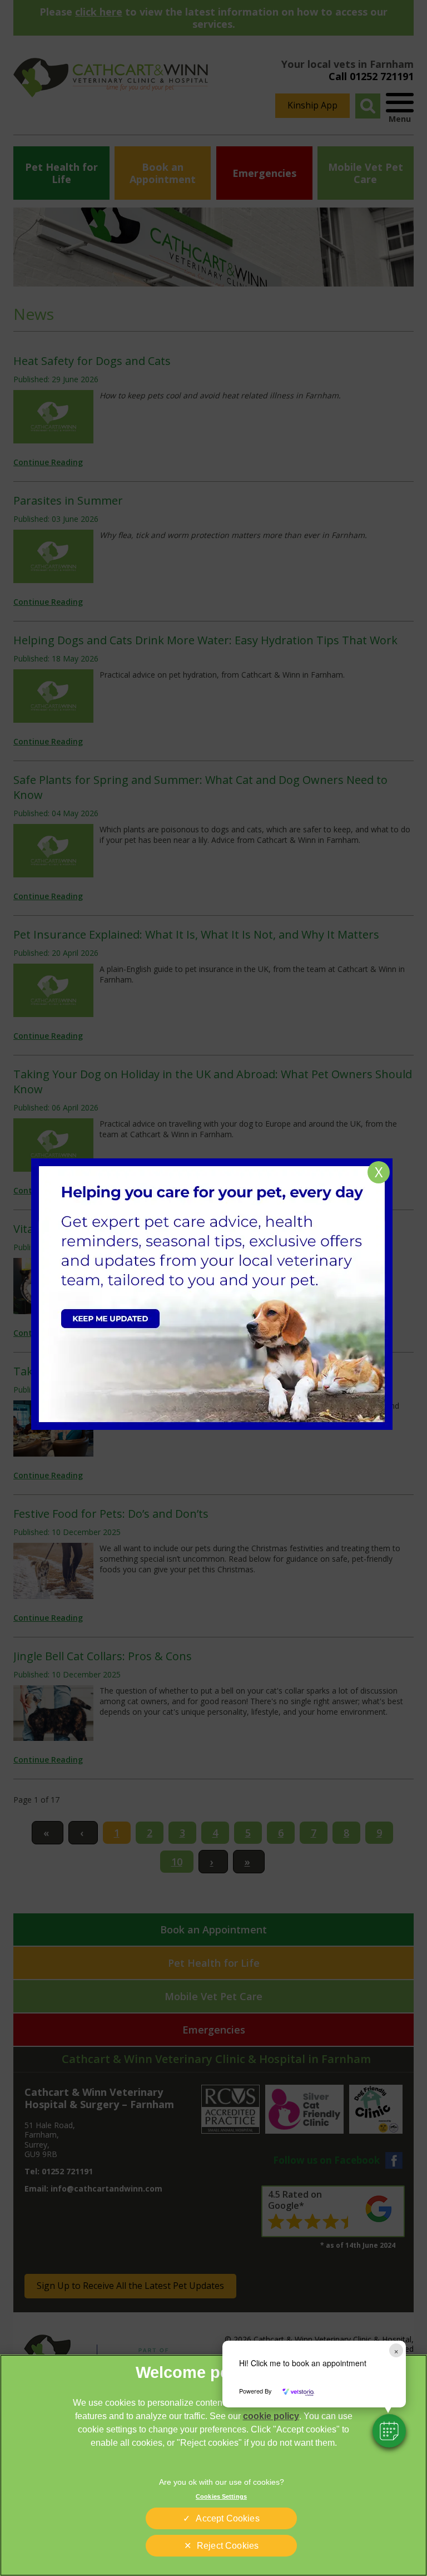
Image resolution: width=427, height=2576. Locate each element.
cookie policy (271, 2416)
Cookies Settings (221, 2496)
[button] (389, 2431)
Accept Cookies (227, 2518)
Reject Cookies (228, 2546)
